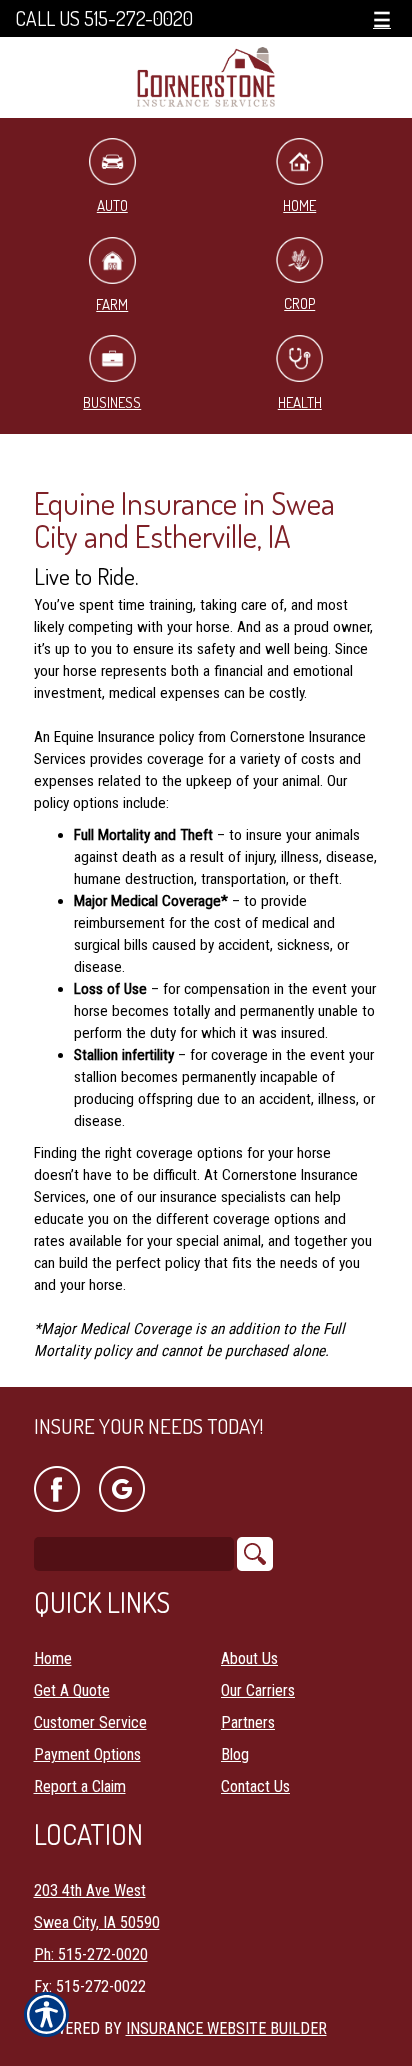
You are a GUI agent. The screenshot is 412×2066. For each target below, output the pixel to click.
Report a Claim (80, 1786)
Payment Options (87, 1754)
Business (112, 402)
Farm (112, 304)
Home (299, 205)
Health (300, 402)
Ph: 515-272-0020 (91, 1954)
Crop (299, 303)
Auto (112, 205)
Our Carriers (258, 1690)
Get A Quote (72, 1690)
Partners (248, 1722)
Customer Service (90, 1722)
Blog (235, 1754)
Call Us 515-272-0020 (104, 18)
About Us (249, 1658)
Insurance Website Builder (226, 2028)
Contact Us (255, 1786)
